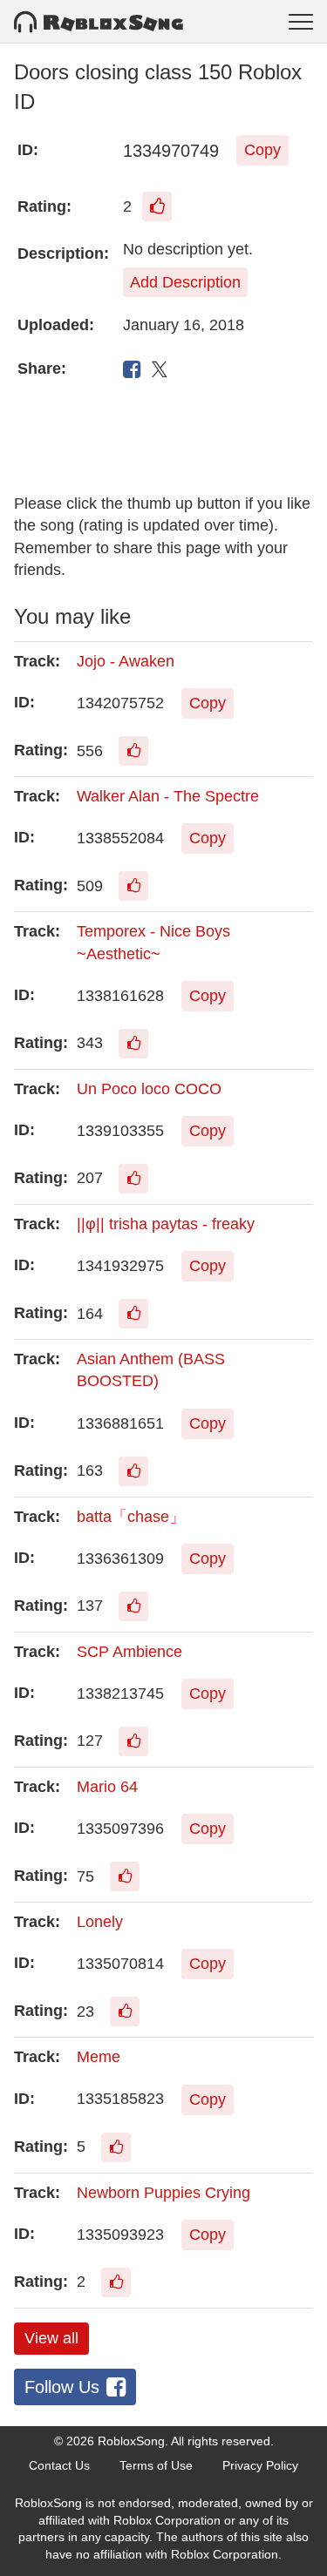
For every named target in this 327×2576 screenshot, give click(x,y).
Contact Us (59, 2465)
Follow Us (62, 2387)
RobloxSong (131, 2441)
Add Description (185, 282)
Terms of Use (156, 2465)
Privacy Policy (260, 2465)
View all (51, 2338)
